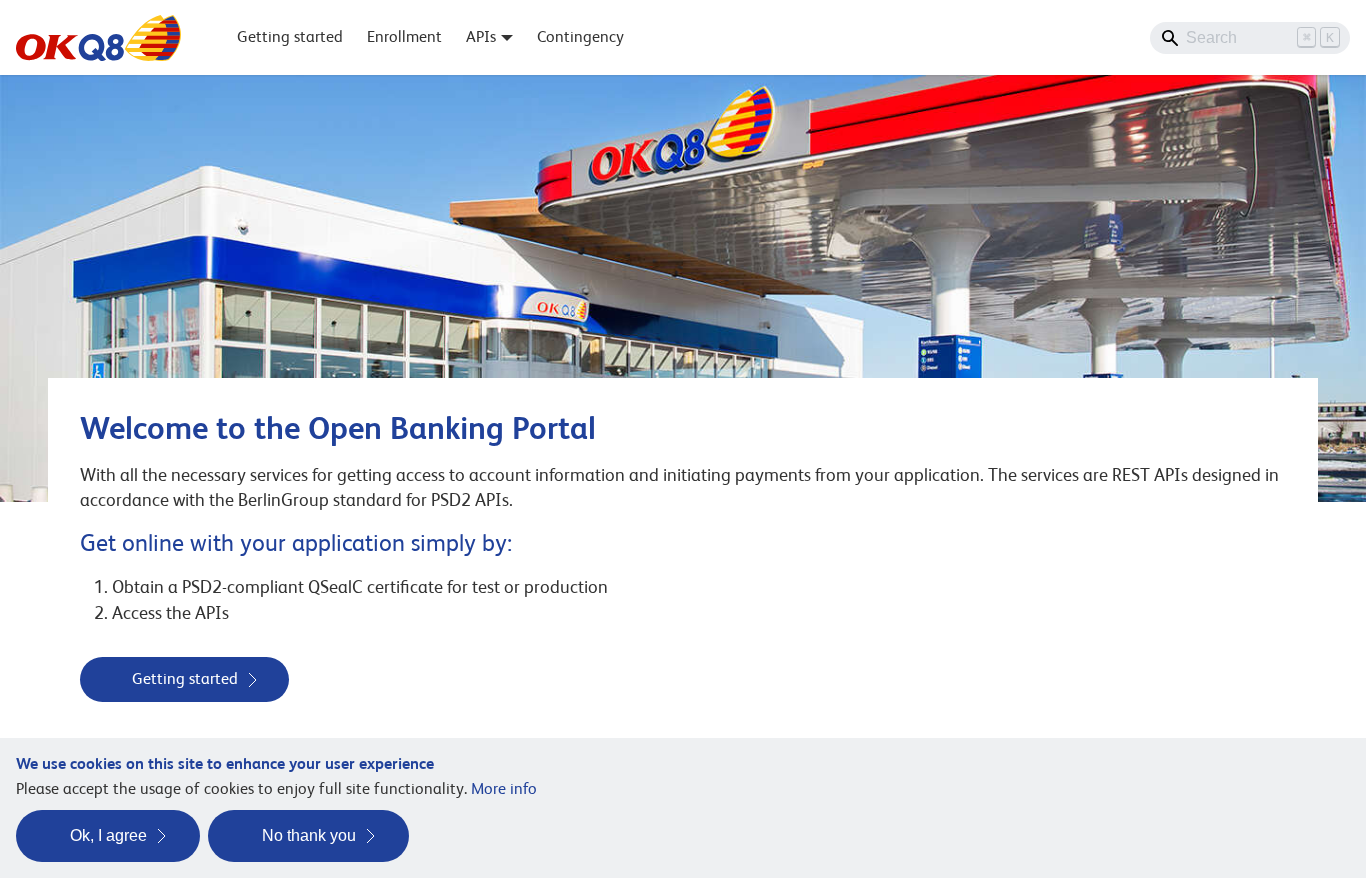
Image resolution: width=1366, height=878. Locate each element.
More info (504, 788)
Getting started (290, 36)
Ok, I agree (108, 835)
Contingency (580, 36)
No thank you (309, 835)
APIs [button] (481, 36)
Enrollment (404, 36)
